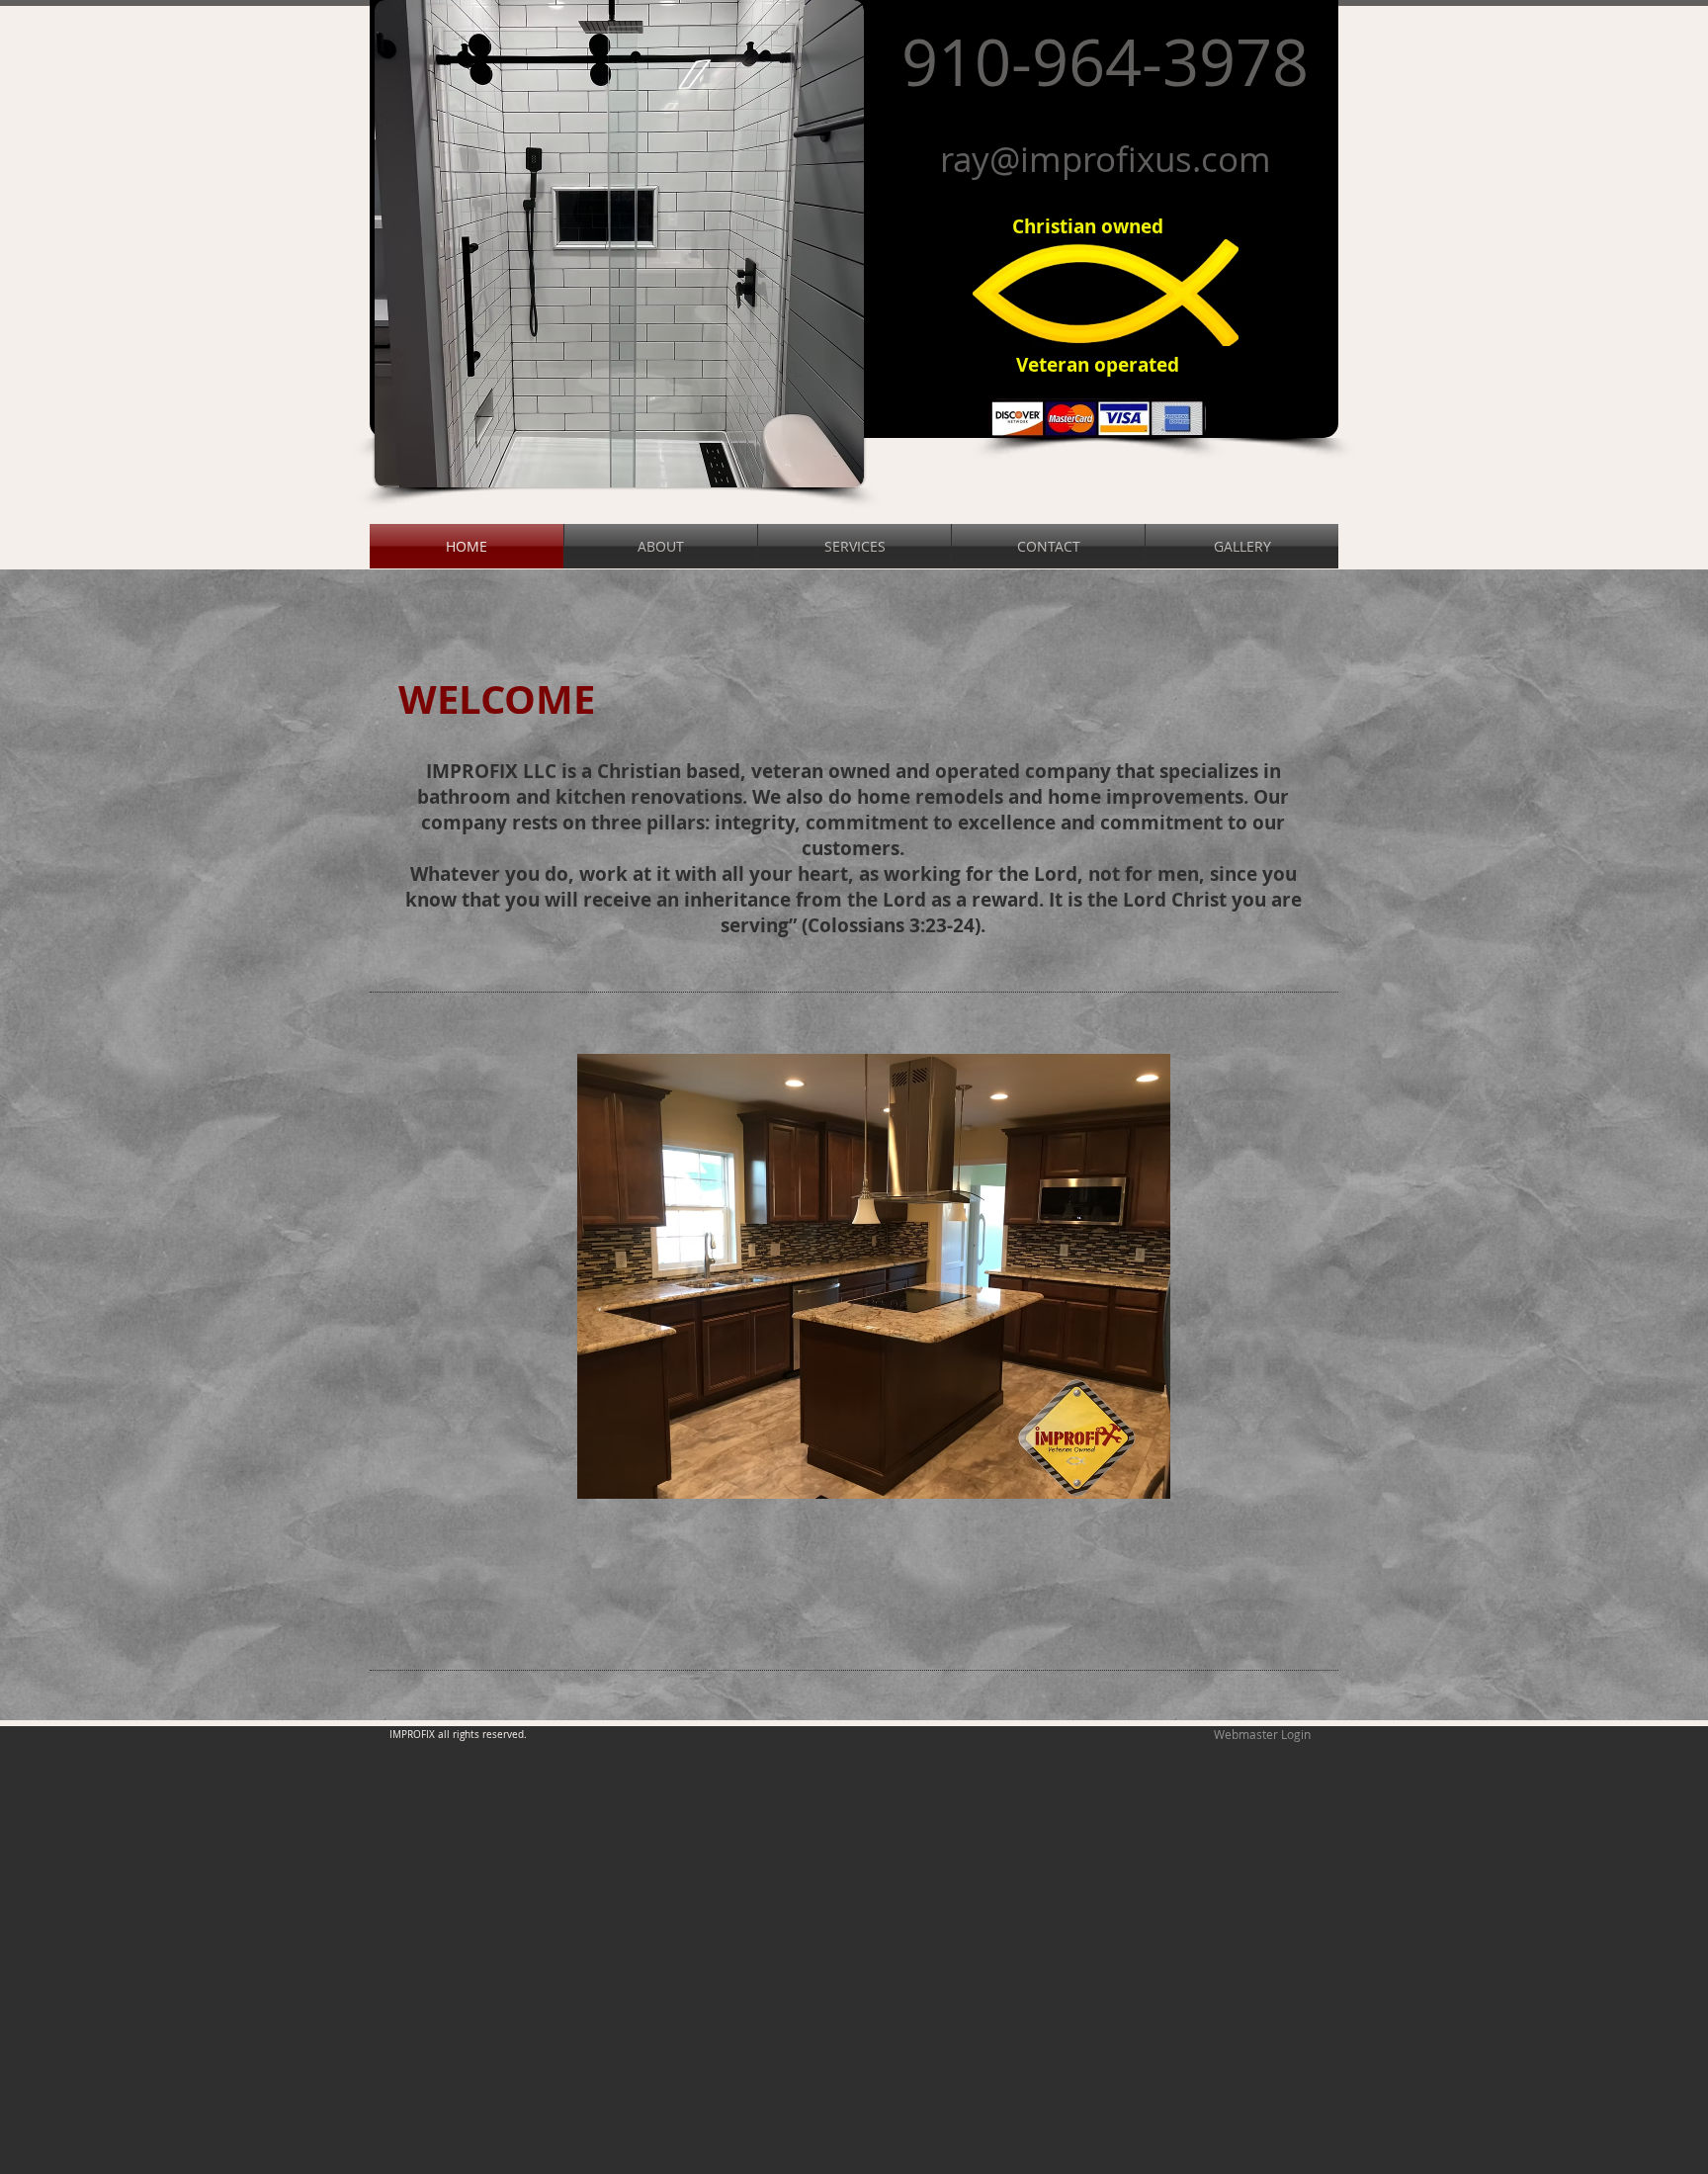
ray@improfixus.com (1106, 159)
